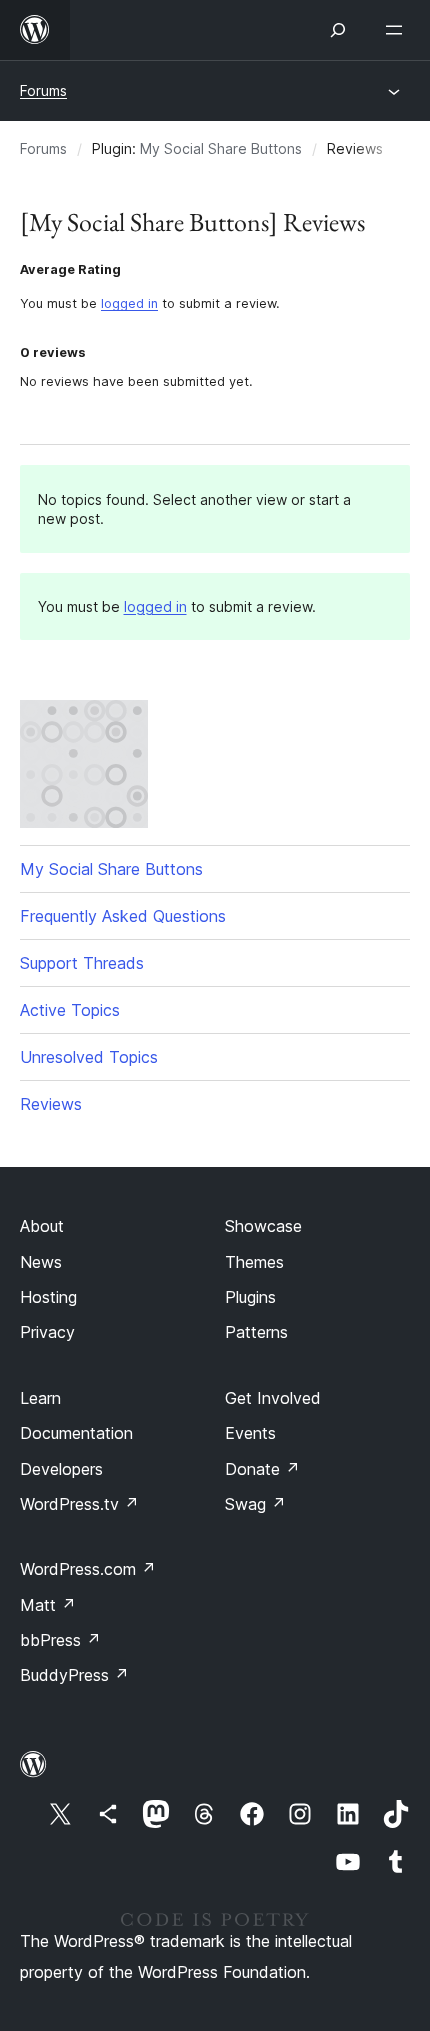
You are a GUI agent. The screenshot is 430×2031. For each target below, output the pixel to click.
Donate (262, 1469)
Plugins (250, 1297)
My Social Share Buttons (221, 148)
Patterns (256, 1332)
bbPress (60, 1640)
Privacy (47, 1332)
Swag (255, 1504)
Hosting (48, 1297)
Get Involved (273, 1398)
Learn (40, 1398)
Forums (43, 90)
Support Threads (82, 963)
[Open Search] (338, 30)
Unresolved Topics (89, 1057)
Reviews (51, 1104)
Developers (61, 1469)
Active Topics (70, 1010)
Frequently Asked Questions (123, 916)
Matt (48, 1605)
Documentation (76, 1433)
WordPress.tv (79, 1504)
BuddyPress (74, 1675)
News (41, 1262)
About (42, 1226)
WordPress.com (88, 1569)
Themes (254, 1262)
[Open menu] (398, 30)
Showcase (263, 1226)
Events (250, 1433)
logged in (129, 303)
